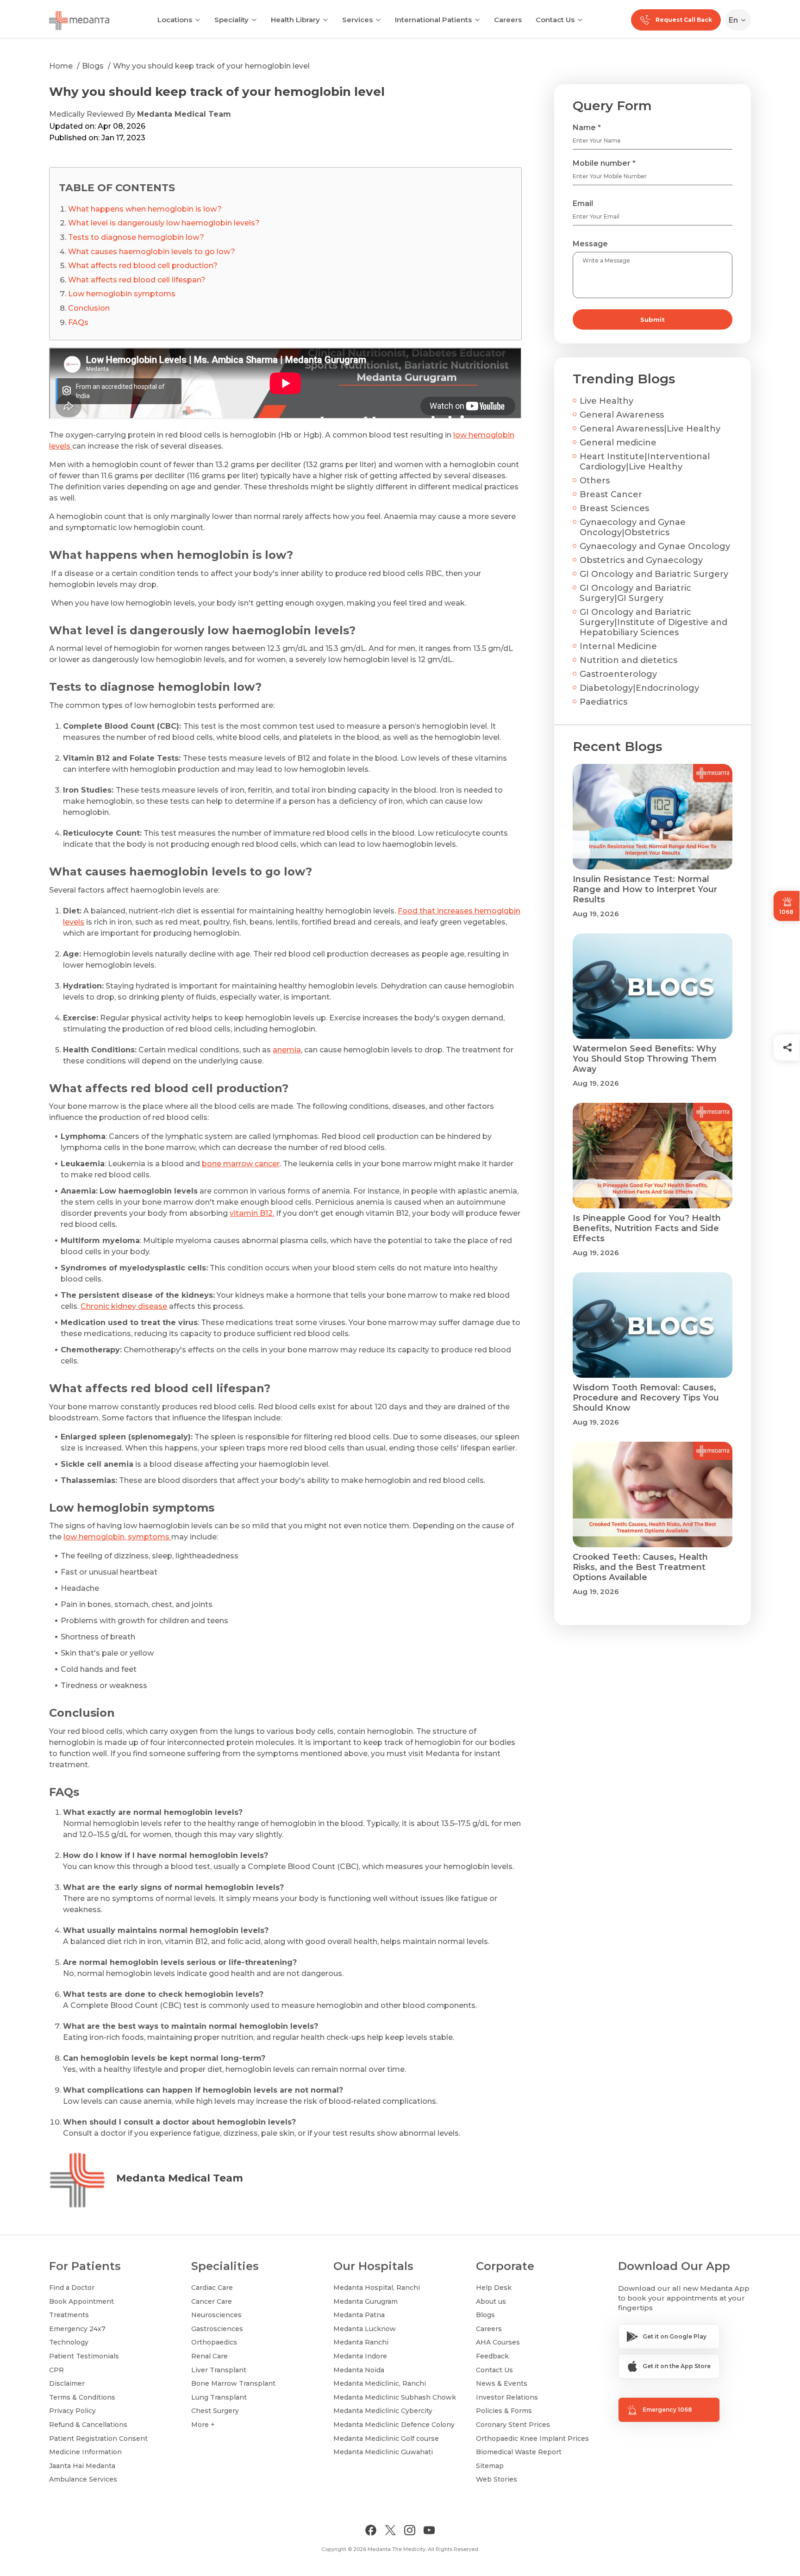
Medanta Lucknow (365, 2329)
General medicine (618, 443)
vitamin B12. (252, 1213)
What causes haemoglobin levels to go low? (152, 252)
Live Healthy (606, 401)
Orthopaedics (214, 2342)
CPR (56, 2370)
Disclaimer (67, 2383)
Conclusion (89, 308)
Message (590, 244)
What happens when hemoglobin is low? (145, 209)
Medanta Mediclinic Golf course (386, 2438)
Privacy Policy (72, 2411)
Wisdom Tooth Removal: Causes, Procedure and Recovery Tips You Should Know (646, 1398)
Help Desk (494, 2288)
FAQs (78, 322)
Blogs (93, 66)
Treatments (69, 2315)
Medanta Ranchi (361, 2342)
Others (595, 481)
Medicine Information (85, 2452)
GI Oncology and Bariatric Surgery (654, 574)
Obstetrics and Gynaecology (641, 560)
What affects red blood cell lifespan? (137, 280)
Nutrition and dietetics (628, 660)
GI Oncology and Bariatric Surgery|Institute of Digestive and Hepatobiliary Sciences (653, 622)
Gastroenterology (618, 674)
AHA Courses (498, 2342)
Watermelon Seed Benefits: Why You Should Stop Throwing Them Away (645, 1059)
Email (583, 203)
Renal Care (209, 2356)
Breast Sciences (614, 508)
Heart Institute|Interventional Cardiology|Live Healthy (645, 462)
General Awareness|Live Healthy (650, 429)
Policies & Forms (504, 2411)
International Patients (433, 20)
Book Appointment (81, 2301)
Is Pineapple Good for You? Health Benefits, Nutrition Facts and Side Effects (647, 1228)
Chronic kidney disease (124, 1306)
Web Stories (497, 2479)
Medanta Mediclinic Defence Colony (394, 2425)
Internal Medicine (618, 646)
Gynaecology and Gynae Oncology (655, 546)
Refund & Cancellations (88, 2425)
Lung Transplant (219, 2397)
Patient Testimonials (84, 2356)
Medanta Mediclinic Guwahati (383, 2452)
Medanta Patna (359, 2315)
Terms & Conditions (82, 2397)
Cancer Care (212, 2301)
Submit (653, 319)
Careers (508, 20)
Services (357, 20)
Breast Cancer (611, 494)
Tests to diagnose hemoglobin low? (136, 237)
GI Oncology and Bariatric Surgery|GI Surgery (635, 593)
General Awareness (622, 415)
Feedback (492, 2356)
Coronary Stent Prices (513, 2425)
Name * (587, 128)
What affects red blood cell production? (143, 266)
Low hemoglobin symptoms (122, 294)
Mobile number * (604, 163)
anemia (287, 1050)
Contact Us (555, 20)
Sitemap (490, 2466)
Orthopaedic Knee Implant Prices (532, 2438)
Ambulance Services (83, 2479)
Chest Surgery (215, 2411)
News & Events (502, 2383)
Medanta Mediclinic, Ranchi (380, 2383)
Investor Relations (507, 2397)
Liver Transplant (219, 2370)
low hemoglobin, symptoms (117, 1537)
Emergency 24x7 (77, 2329)
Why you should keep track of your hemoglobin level (211, 66)
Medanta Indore (360, 2356)
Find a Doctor (72, 2288)
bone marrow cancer (241, 1164)
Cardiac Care (212, 2288)
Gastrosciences (217, 2329)
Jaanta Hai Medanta (82, 2466)
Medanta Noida (359, 2370)
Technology (69, 2342)
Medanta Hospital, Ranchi (377, 2288)
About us (491, 2301)
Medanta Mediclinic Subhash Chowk (395, 2397)
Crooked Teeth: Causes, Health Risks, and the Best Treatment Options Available (640, 1567)
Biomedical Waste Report (519, 2452)
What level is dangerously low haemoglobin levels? (164, 223)
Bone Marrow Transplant (233, 2383)
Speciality (231, 20)
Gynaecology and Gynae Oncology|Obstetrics (633, 527)
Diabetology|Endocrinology (639, 688)
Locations (175, 20)
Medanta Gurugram (366, 2301)
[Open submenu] (254, 19)
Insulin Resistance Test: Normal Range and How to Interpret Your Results (645, 889)
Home (61, 66)
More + (203, 2425)
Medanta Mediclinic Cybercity (383, 2411)
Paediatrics (603, 702)
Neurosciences (216, 2315)
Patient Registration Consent (98, 2438)
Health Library (295, 20)
